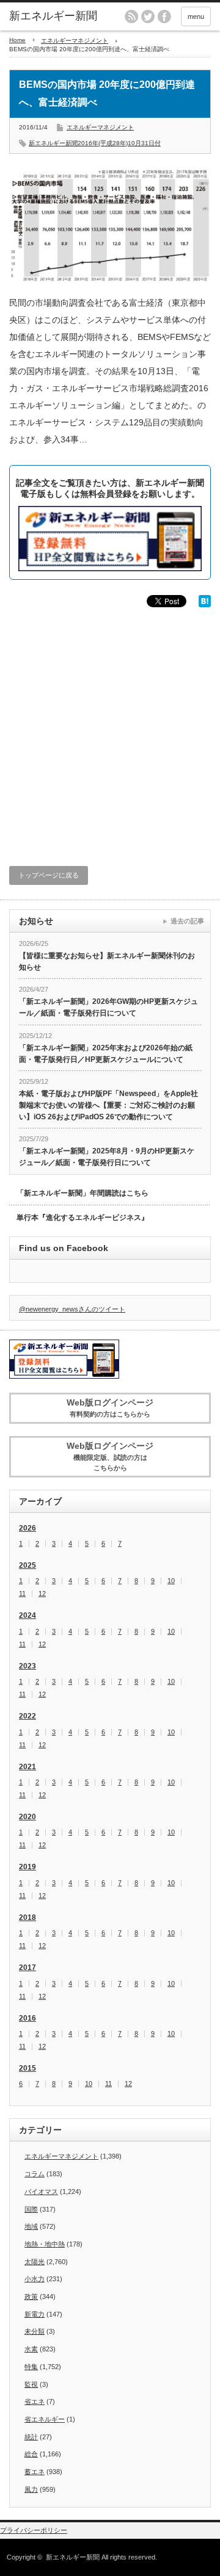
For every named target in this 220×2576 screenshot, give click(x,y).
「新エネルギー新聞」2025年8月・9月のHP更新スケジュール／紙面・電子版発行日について (107, 1157)
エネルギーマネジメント (75, 41)
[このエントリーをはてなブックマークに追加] (205, 604)
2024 (28, 1615)
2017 (28, 1968)
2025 (28, 1565)
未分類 (35, 2331)
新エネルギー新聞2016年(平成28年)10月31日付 (95, 143)
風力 (31, 2489)
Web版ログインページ (110, 1408)
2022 (28, 1716)
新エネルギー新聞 (73, 2557)
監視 (31, 2384)
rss (131, 16)
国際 (31, 2209)
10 (171, 1581)
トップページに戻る (49, 875)
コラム (35, 2174)
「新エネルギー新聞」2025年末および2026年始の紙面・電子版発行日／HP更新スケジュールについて (106, 1054)
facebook (164, 16)
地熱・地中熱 (45, 2244)
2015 (28, 2068)
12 (42, 1594)
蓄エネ (35, 2472)
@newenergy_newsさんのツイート (72, 1309)
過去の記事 (187, 921)
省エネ (35, 2401)
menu (196, 16)
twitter (148, 16)
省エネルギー (45, 2419)
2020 (28, 1817)
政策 (31, 2296)
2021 (28, 1767)
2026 (28, 1528)
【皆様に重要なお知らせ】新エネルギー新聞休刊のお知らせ (107, 961)
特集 (31, 2367)
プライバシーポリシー (34, 2530)
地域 (31, 2226)
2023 (28, 1666)
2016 (28, 2018)
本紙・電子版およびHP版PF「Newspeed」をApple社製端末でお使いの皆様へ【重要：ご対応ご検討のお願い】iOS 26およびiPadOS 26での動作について (108, 1105)
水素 (31, 2349)
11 (22, 1594)
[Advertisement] (110, 729)
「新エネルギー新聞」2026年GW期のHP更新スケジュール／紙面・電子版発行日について (108, 1007)
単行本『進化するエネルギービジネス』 (82, 1218)
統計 (31, 2437)
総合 (31, 2454)
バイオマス (41, 2192)
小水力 (35, 2279)
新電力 (35, 2314)
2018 (28, 1918)
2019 (28, 1867)
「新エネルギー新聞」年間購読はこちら (82, 1193)
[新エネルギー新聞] (53, 16)
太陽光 (35, 2262)
